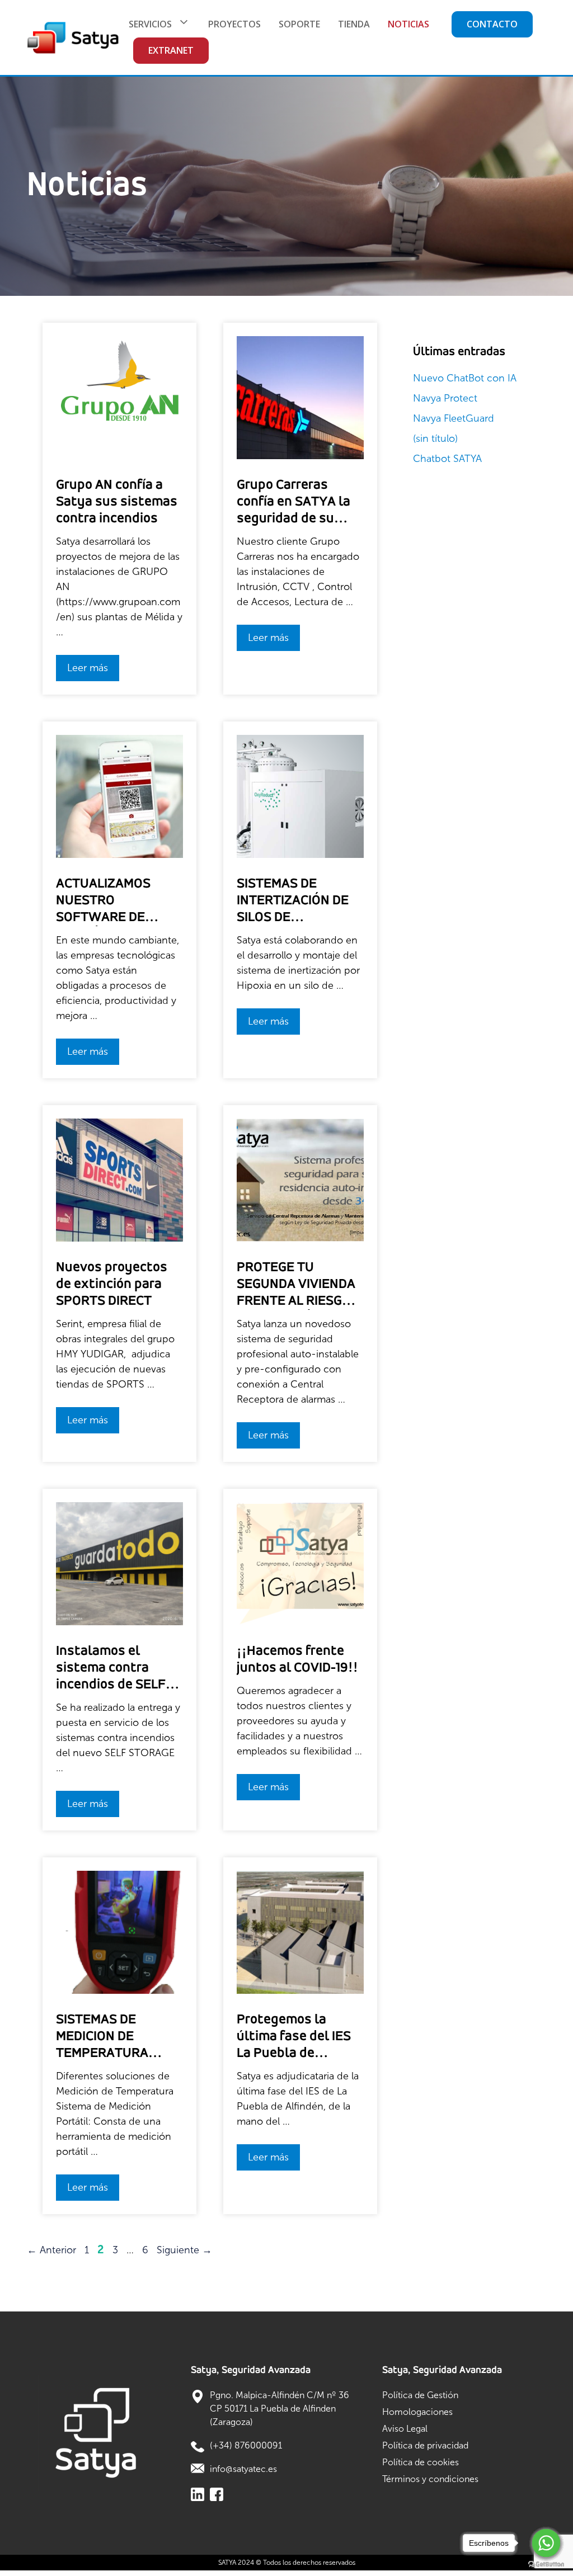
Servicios (150, 24)
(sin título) (435, 438)
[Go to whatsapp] (546, 2543)
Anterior (51, 2250)
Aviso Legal (405, 2429)
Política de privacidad (425, 2445)
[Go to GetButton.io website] (546, 2565)
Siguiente (184, 2250)
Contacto (492, 24)
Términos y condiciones (430, 2479)
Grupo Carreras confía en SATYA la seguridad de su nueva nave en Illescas (293, 519)
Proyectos (234, 24)
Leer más (88, 668)
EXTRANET (171, 50)
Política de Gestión (420, 2395)
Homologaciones (417, 2412)
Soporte (299, 24)
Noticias (408, 24)
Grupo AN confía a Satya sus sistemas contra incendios (117, 502)
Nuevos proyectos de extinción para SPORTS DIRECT (112, 1284)
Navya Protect (445, 398)
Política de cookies (421, 2462)
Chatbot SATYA (447, 459)
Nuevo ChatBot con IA (465, 378)
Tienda (354, 24)
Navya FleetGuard (454, 418)
